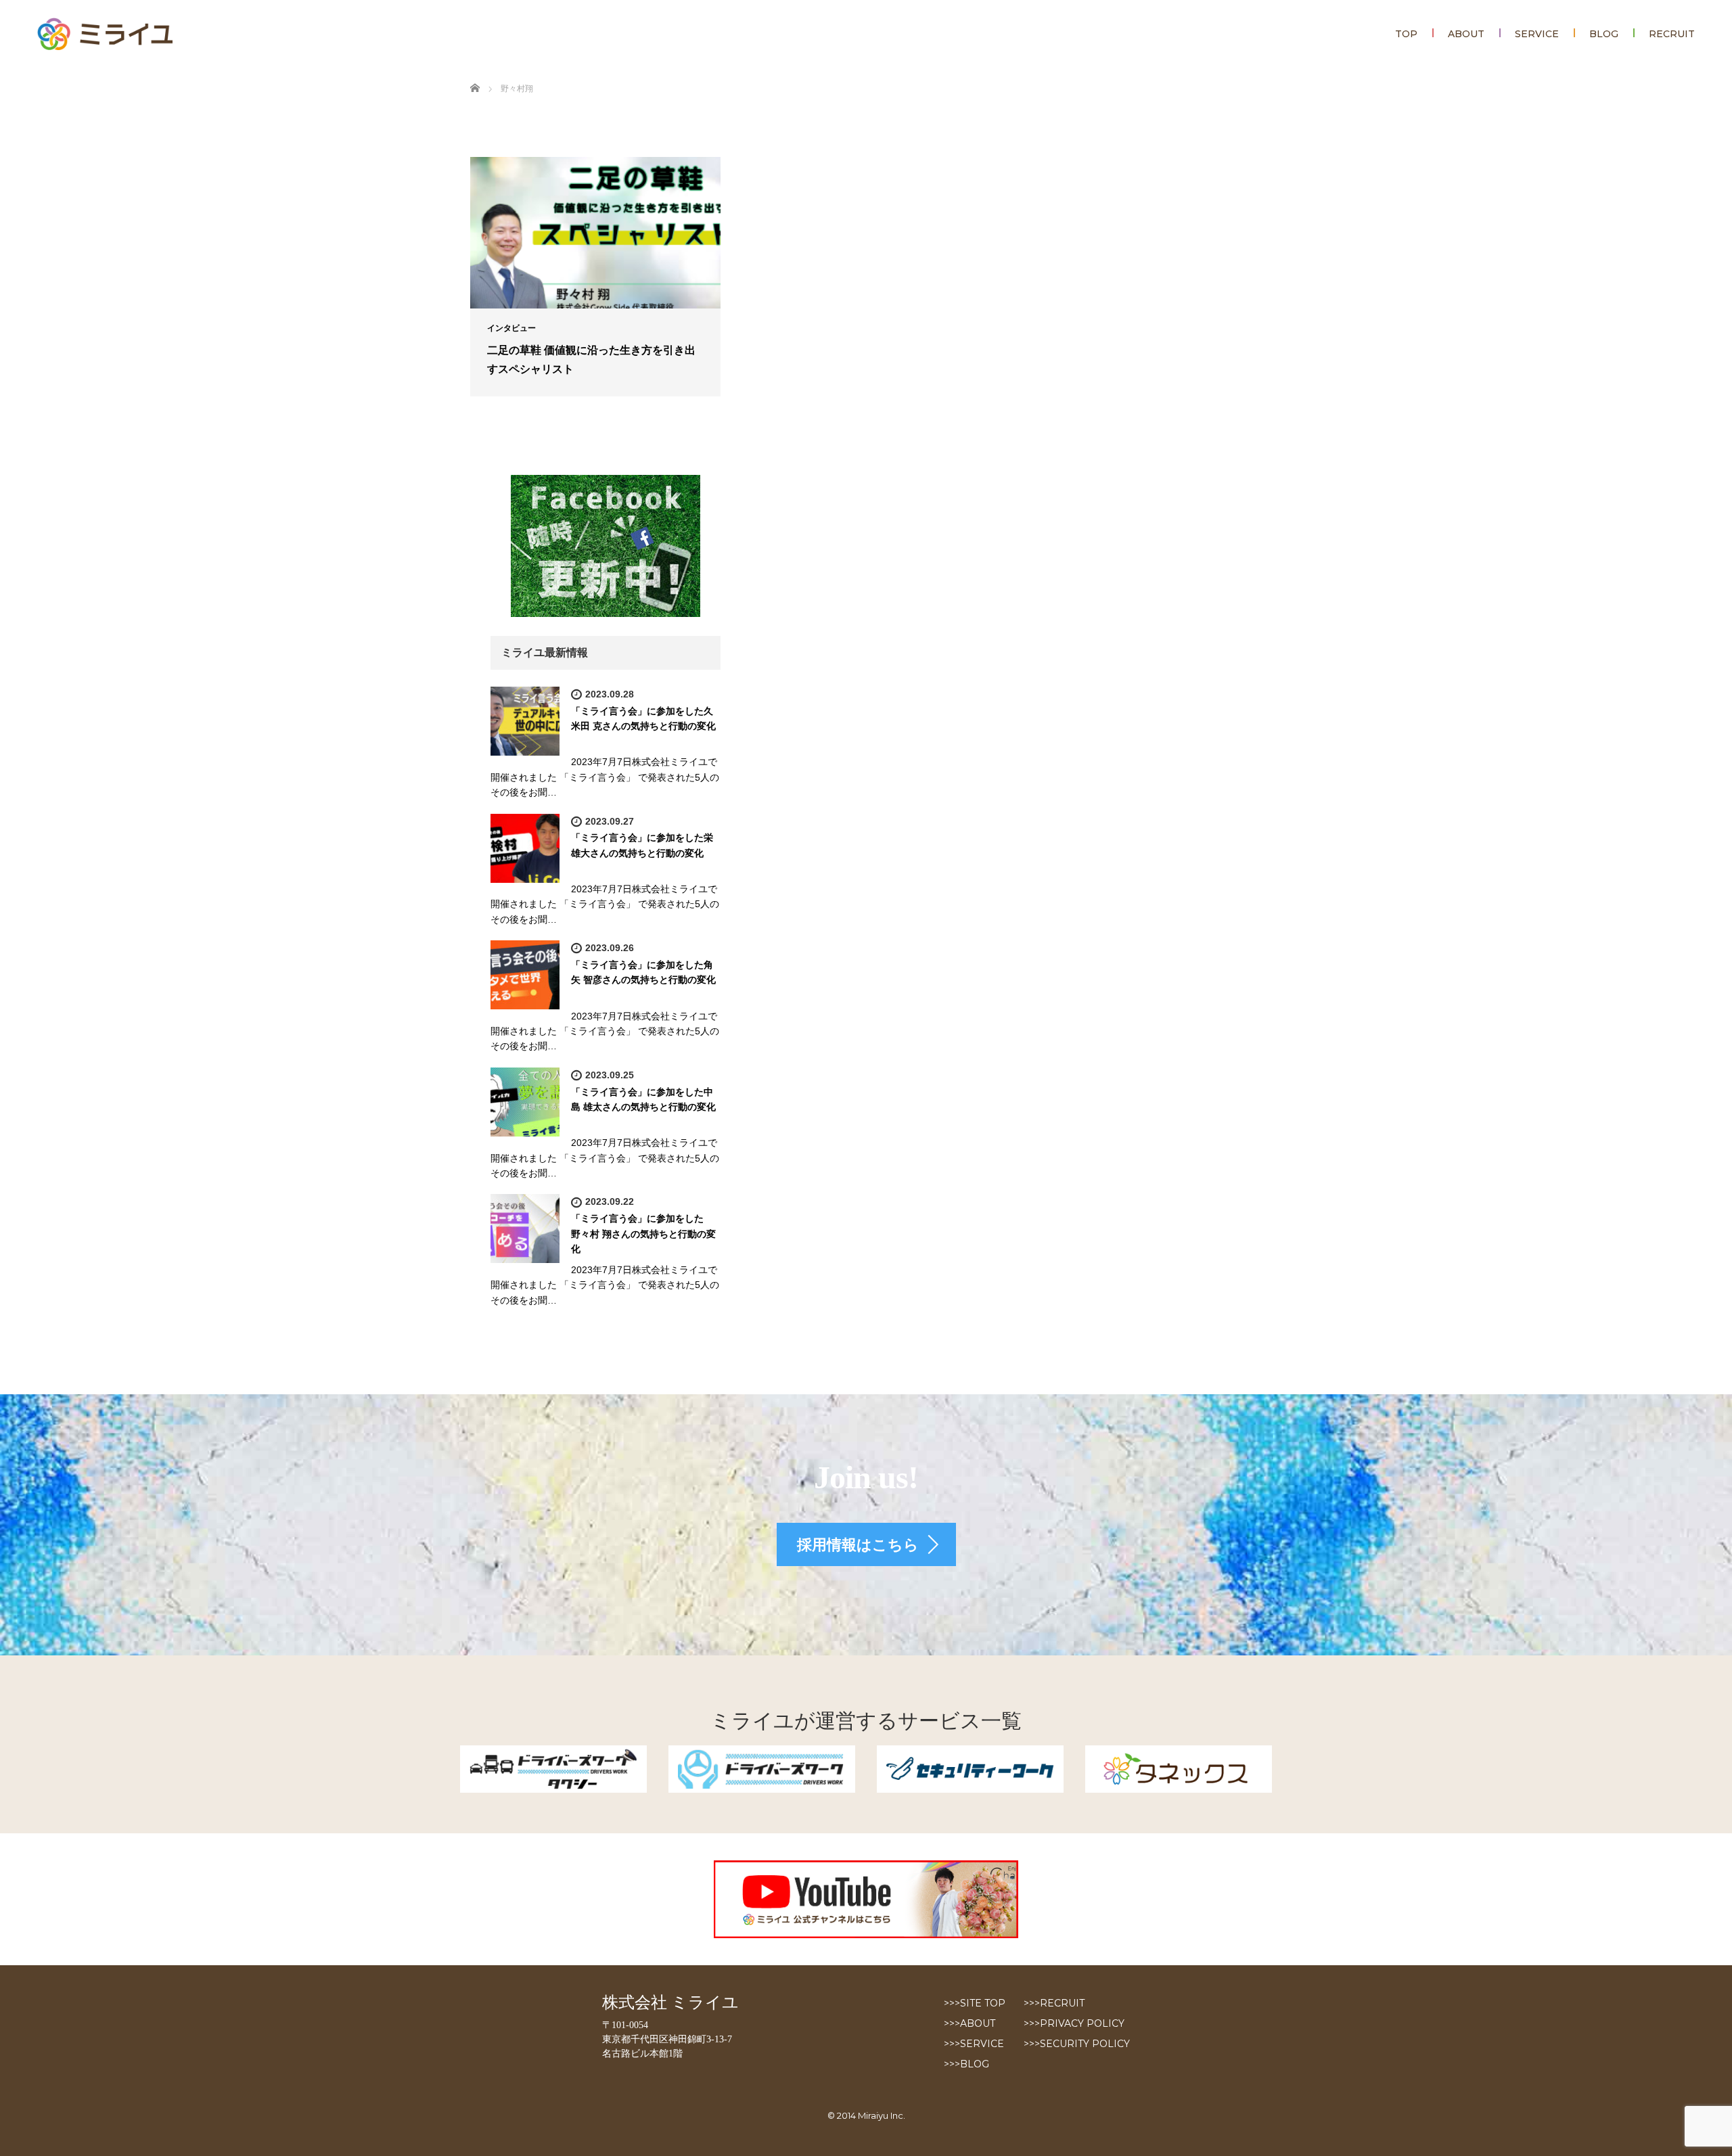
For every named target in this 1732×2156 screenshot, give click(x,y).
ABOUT (1466, 34)
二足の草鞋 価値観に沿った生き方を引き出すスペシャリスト (591, 359)
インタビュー (511, 328)
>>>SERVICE (974, 2044)
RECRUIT (1672, 34)
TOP (1406, 34)
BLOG (1604, 34)
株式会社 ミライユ (670, 2002)
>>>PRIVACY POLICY (1074, 2023)
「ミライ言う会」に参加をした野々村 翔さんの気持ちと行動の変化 (643, 1234)
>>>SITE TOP (975, 2003)
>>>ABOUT (970, 2023)
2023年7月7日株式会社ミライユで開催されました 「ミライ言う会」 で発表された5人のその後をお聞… (605, 777)
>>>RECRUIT (1054, 2003)
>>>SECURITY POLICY (1077, 2044)
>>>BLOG (966, 2064)
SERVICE (1537, 34)
